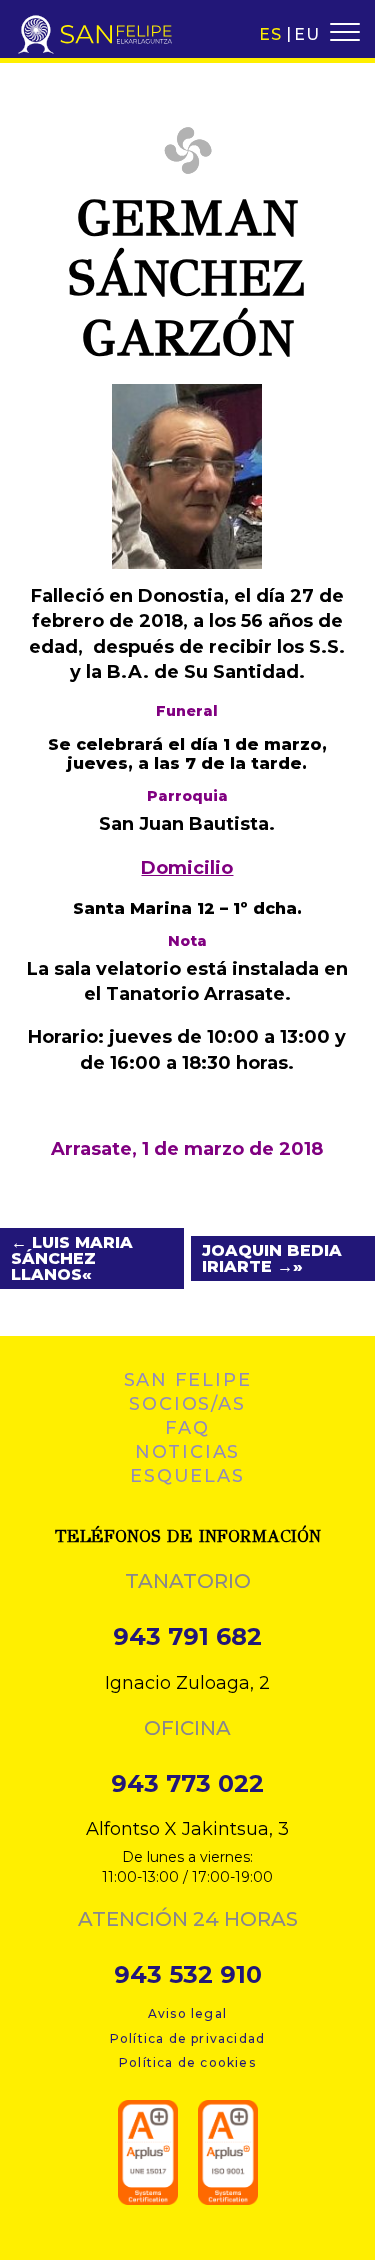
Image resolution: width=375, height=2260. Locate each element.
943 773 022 (187, 1784)
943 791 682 (187, 1637)
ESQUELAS (187, 1476)
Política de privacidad (187, 2038)
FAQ (187, 1428)
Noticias (187, 1452)
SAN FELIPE (188, 1380)
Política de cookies (187, 2062)
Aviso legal (187, 2013)
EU (307, 34)
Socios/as (187, 1404)
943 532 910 (188, 1975)
